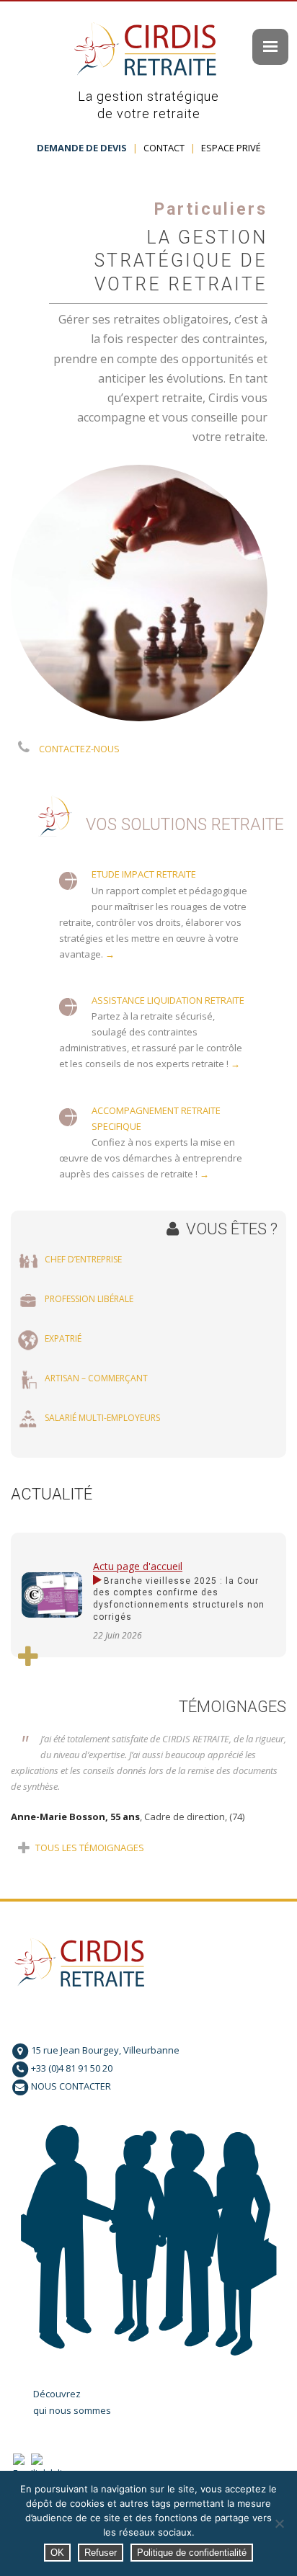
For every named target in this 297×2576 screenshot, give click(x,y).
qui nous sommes (72, 2410)
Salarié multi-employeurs (102, 1418)
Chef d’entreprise (83, 1259)
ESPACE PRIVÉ (231, 148)
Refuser (101, 2553)
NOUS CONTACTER (71, 2086)
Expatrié (63, 1338)
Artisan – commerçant (96, 1378)
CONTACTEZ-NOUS (79, 749)
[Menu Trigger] (270, 47)
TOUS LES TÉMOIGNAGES (89, 1848)
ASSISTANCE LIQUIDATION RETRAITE (168, 1000)
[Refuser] (279, 2523)
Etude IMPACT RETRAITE (144, 874)
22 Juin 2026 (118, 1635)
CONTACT (164, 148)
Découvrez (57, 2394)
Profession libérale (89, 1299)
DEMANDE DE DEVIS (82, 148)
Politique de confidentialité (192, 2553)
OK (57, 2553)
